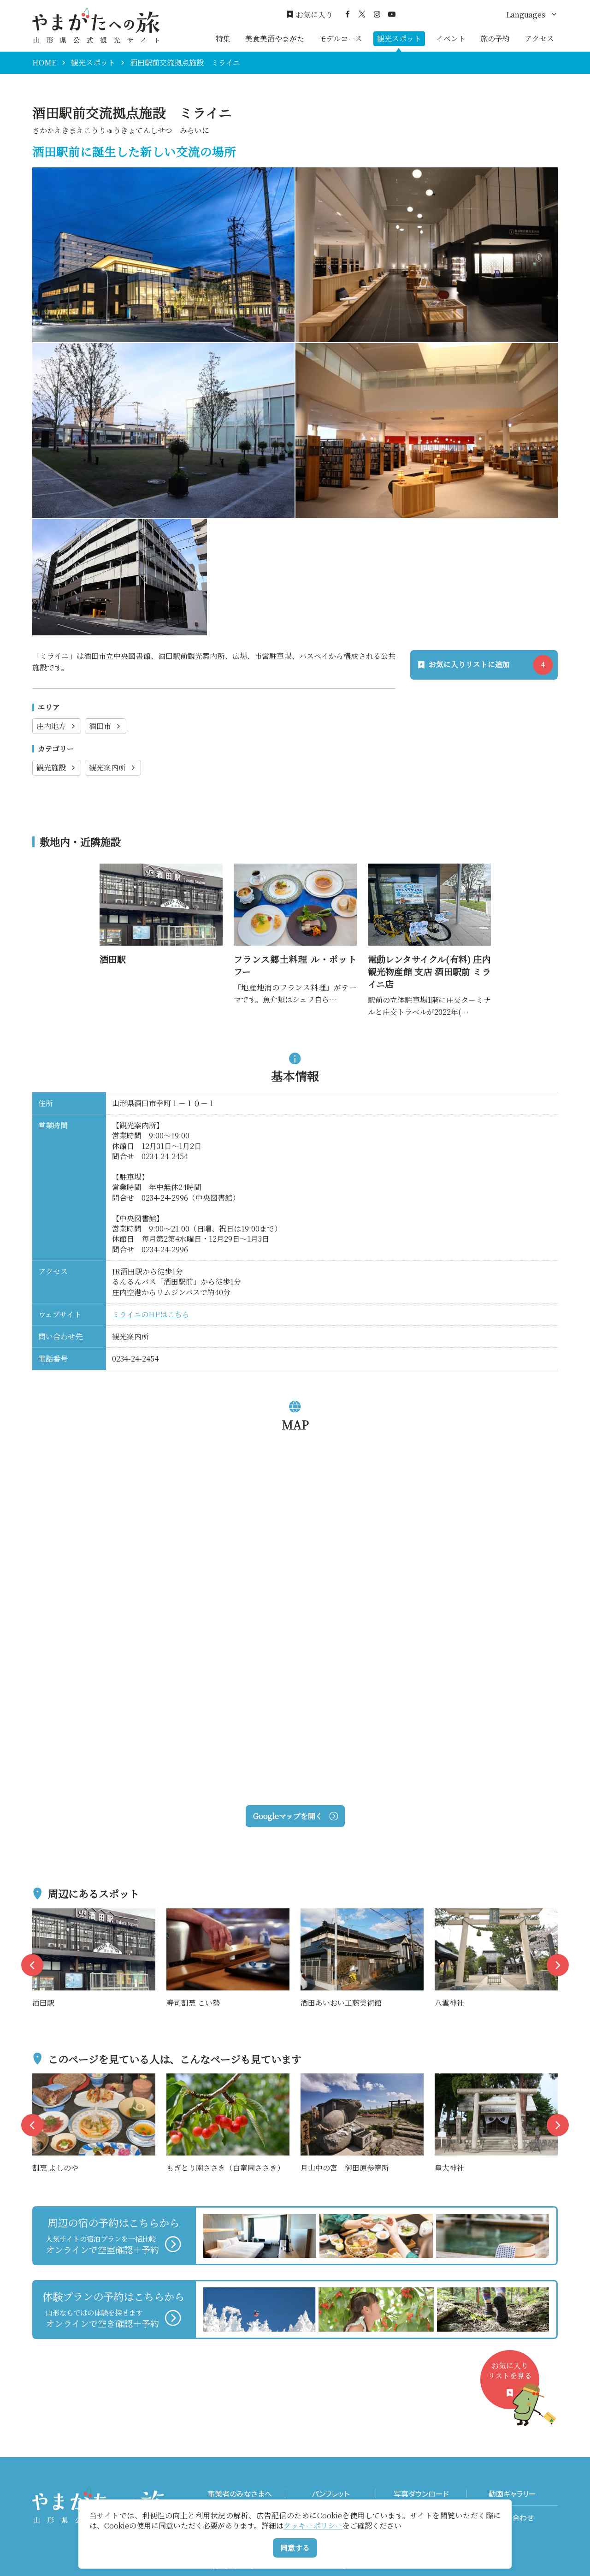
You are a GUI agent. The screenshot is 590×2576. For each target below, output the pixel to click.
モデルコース (341, 38)
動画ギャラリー (512, 2494)
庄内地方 (51, 726)
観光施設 (51, 767)
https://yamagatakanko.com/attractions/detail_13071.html (428, 875)
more (42, 1914)
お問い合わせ (512, 2518)
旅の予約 (495, 38)
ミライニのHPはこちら (151, 1314)
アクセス (539, 38)
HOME (44, 63)
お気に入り (314, 15)
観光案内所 (107, 767)
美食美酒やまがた (275, 38)
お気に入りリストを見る (510, 2371)
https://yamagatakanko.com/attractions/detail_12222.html (159, 875)
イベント (451, 38)
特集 (223, 38)
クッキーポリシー (313, 2526)
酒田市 (100, 726)
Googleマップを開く (288, 1816)
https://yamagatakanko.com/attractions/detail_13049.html (293, 875)
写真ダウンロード (421, 2494)
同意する (295, 2548)
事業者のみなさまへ (240, 2494)
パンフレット (330, 2494)
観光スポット (399, 38)
